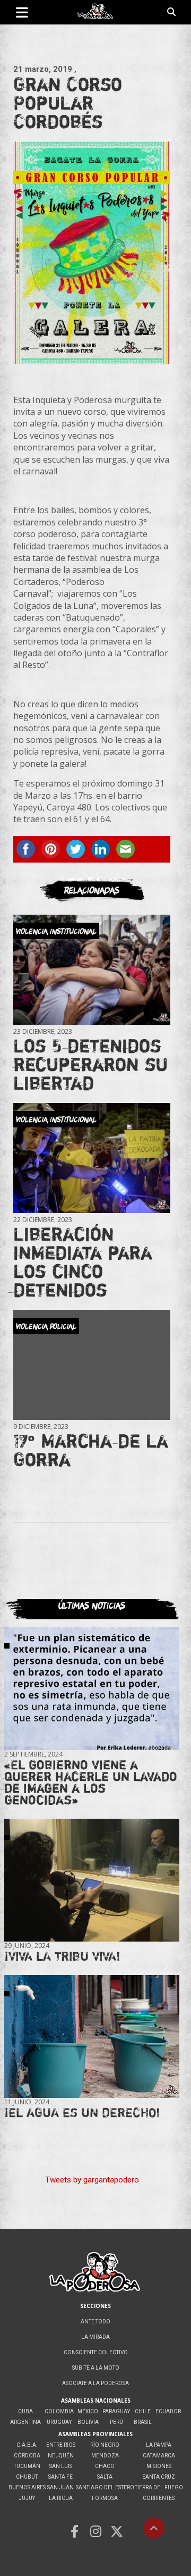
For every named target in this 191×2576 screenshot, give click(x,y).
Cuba (25, 2411)
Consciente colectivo (96, 2352)
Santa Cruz (159, 2477)
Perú (116, 2422)
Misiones (159, 2466)
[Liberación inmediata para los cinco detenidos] (92, 1158)
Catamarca (159, 2456)
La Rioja (61, 2498)
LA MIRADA (95, 2337)
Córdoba (27, 2456)
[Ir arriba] (154, 2528)
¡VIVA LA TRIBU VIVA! (62, 1956)
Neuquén (61, 2456)
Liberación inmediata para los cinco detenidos (83, 1262)
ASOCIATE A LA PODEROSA (95, 2383)
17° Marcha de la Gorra (91, 1450)
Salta (105, 2477)
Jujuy (27, 2498)
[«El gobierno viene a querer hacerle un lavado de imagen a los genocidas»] (92, 1689)
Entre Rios (61, 2445)
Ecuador (168, 2411)
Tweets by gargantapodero (92, 2180)
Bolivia (88, 2422)
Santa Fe (60, 2477)
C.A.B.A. (27, 2445)
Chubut (27, 2477)
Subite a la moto (96, 2368)
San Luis (61, 2466)
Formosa (105, 2498)
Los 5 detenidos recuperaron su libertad (90, 1064)
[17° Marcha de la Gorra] (92, 1365)
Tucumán (27, 2466)
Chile (143, 2411)
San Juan (60, 2487)
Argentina (25, 2422)
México (88, 2411)
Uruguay (59, 2422)
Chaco (105, 2466)
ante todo (95, 2322)
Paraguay (116, 2411)
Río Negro (105, 2445)
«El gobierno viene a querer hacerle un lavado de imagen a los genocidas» (91, 1782)
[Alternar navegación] (22, 12)
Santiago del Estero (105, 2487)
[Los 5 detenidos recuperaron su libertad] (92, 970)
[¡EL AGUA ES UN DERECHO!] (92, 2036)
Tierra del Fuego (159, 2487)
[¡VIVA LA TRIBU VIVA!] (92, 1880)
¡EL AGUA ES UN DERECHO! (82, 2113)
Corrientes (159, 2498)
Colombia (59, 2411)
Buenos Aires (27, 2487)
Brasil (143, 2422)
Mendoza (105, 2456)
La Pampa (159, 2445)
